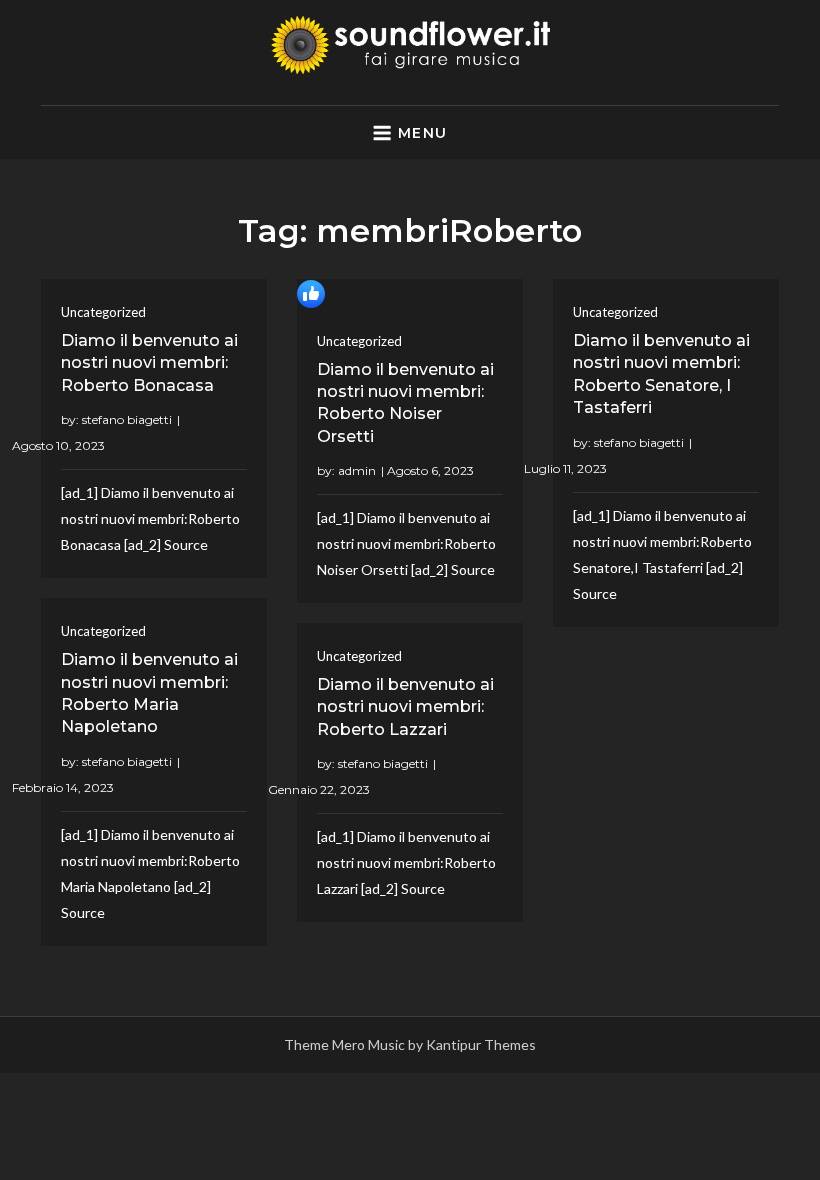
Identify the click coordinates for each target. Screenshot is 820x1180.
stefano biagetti (127, 419)
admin (357, 470)
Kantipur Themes (481, 1044)
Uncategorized (103, 312)
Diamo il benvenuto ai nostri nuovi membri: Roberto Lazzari (405, 707)
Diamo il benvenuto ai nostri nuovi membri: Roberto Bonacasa (149, 363)
